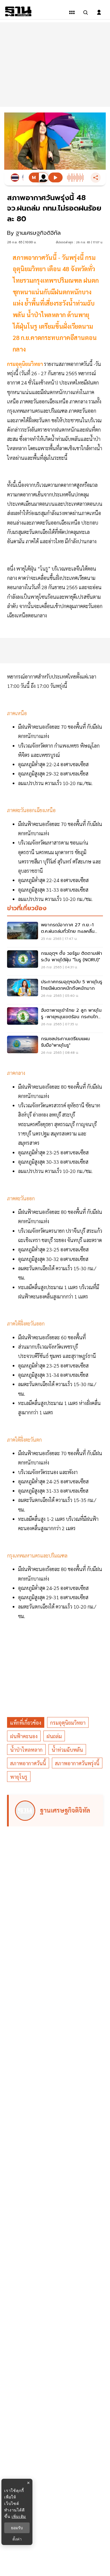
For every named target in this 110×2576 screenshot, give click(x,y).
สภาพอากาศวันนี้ (28, 1763)
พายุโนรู (19, 1777)
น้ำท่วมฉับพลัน (67, 1750)
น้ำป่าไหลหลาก (26, 1750)
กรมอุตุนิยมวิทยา (26, 364)
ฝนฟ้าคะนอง (24, 1736)
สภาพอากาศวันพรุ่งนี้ (77, 1763)
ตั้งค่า (17, 2539)
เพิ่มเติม (19, 2516)
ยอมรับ (17, 2528)
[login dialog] (99, 12)
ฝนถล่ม (54, 1736)
